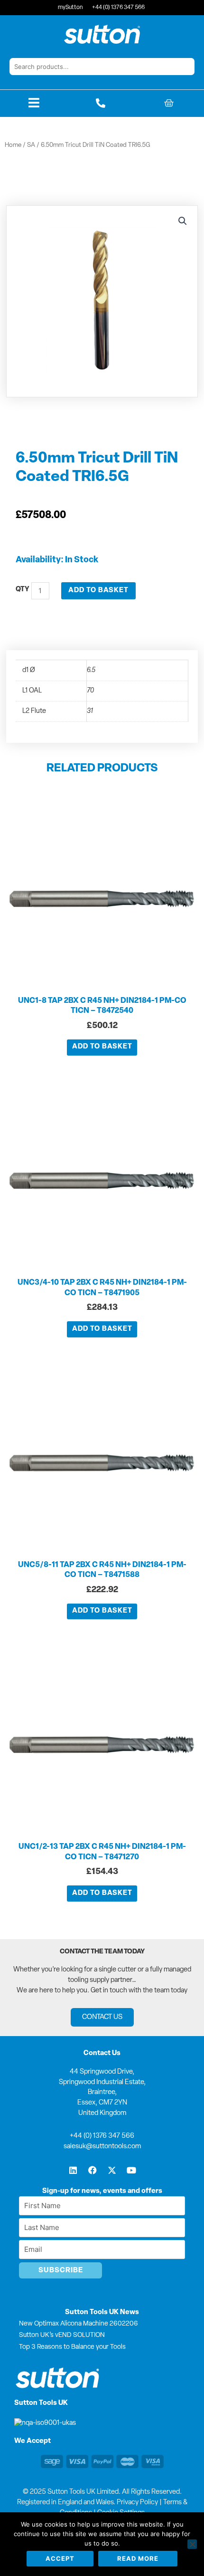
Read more (138, 2558)
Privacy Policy (137, 2503)
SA (31, 145)
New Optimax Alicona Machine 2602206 (79, 2324)
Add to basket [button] (102, 1047)
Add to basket (98, 591)
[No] (192, 2544)
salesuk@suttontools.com (102, 2147)
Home (13, 145)
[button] (183, 221)
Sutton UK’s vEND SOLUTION (62, 2335)
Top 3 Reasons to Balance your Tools (72, 2347)
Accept (60, 2558)
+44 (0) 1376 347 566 (102, 2136)
